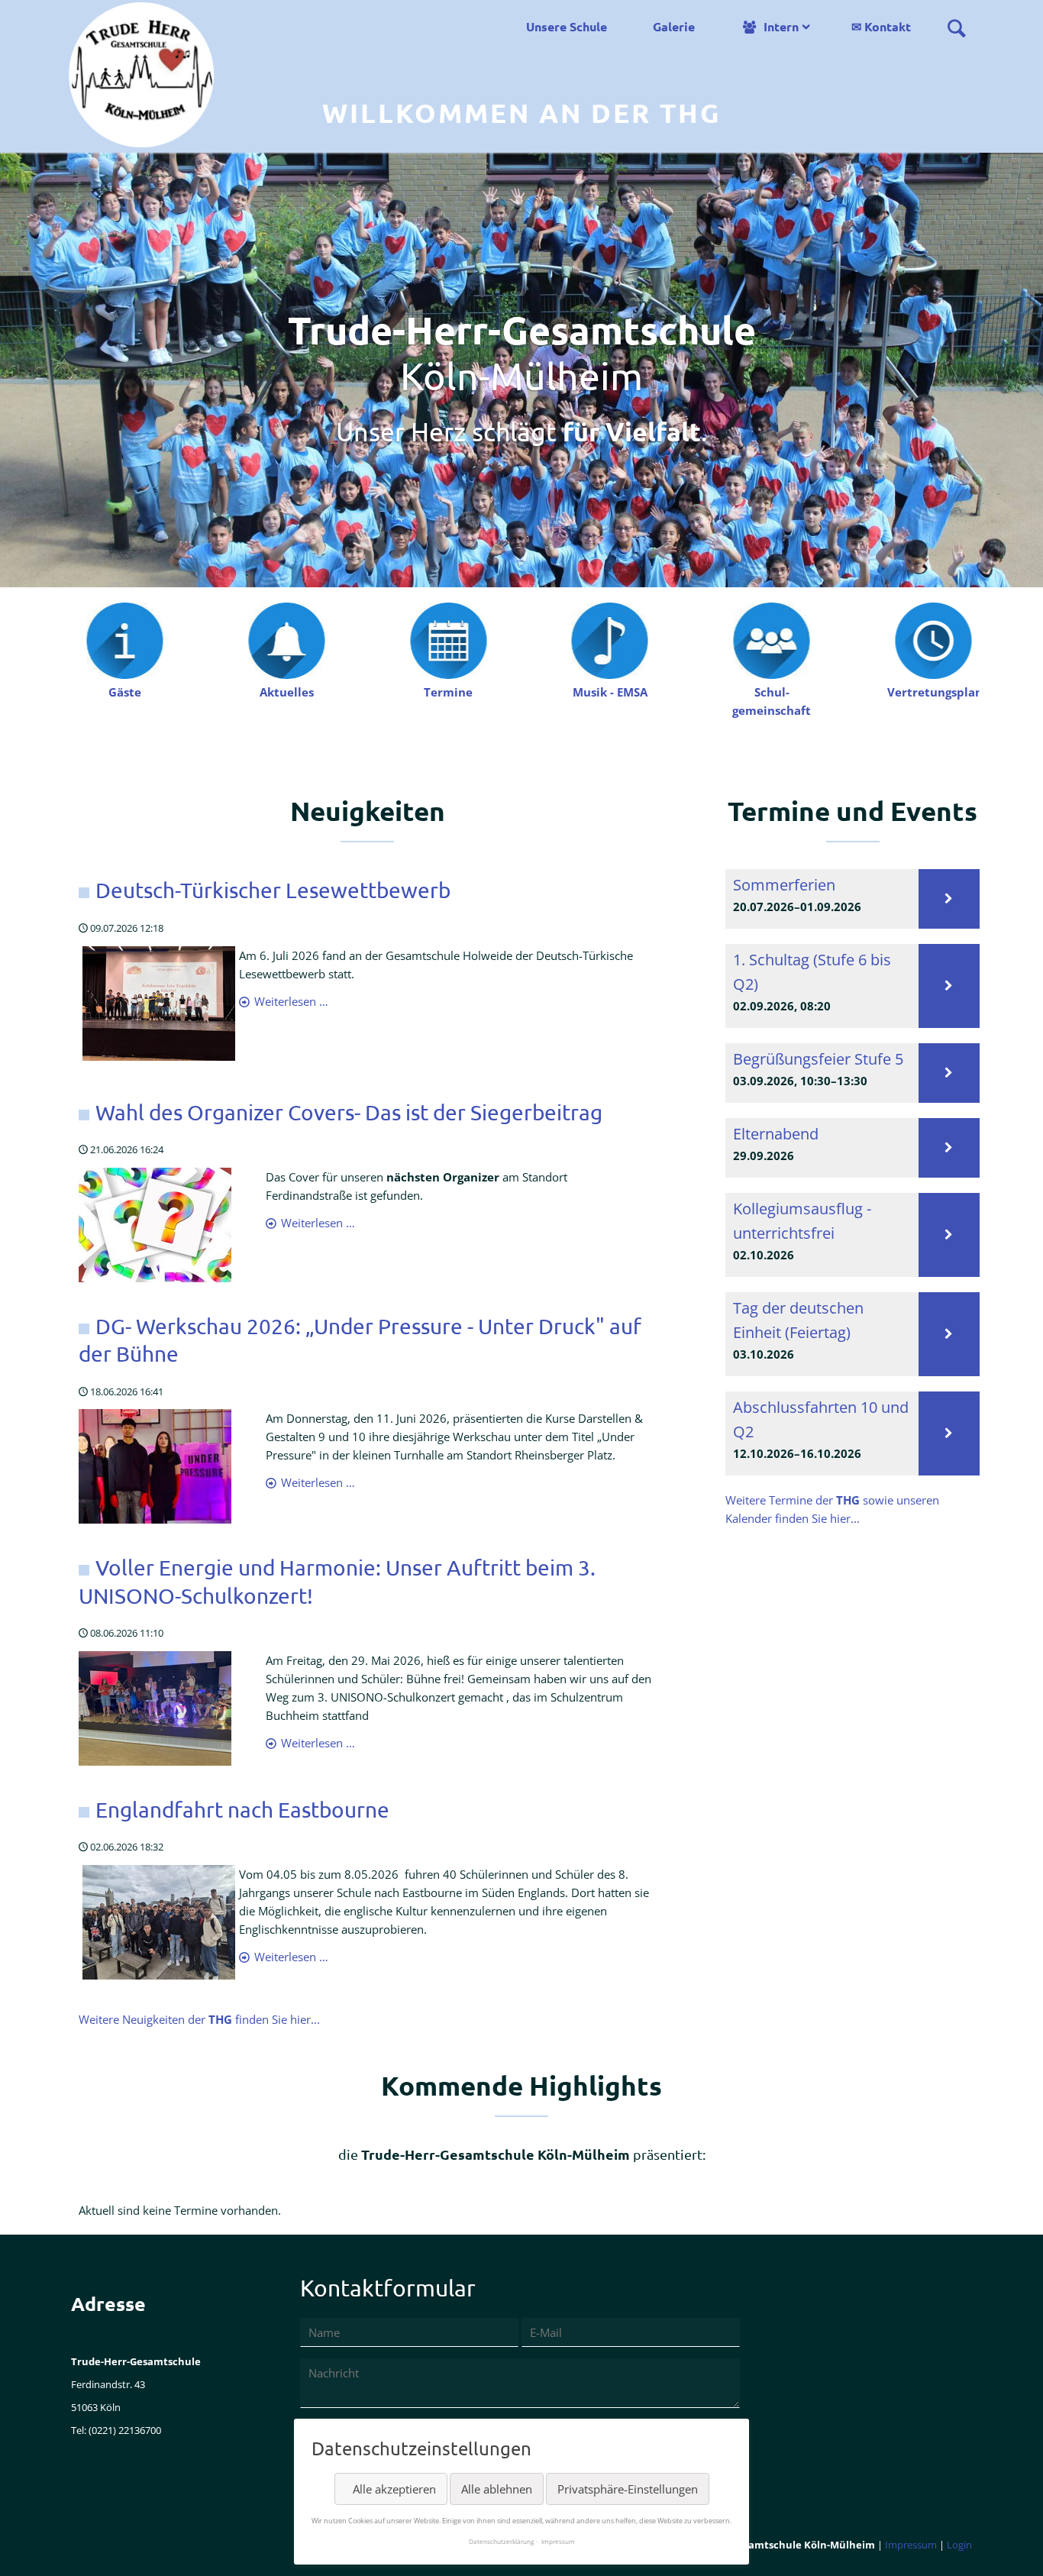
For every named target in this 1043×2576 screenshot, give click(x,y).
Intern (781, 26)
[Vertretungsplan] (933, 639)
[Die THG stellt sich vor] (124, 639)
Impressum (911, 2545)
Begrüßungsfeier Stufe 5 (818, 1059)
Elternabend (776, 1134)
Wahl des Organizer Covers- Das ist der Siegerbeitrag (349, 1112)
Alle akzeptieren (394, 2489)
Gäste (125, 692)
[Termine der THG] (448, 639)
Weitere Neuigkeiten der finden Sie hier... (199, 2019)
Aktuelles (287, 692)
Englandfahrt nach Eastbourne (242, 1810)
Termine (448, 692)
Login (959, 2545)
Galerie (674, 26)
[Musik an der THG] (610, 639)
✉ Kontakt (881, 26)
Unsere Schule (567, 26)
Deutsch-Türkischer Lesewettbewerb (273, 890)
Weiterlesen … (291, 1001)
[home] (141, 73)
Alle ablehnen (497, 2489)
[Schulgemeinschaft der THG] (772, 639)
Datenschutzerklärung (501, 2541)
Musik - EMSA (610, 692)
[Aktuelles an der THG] (286, 639)
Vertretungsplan (935, 692)
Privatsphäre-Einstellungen (628, 2489)
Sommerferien (784, 885)
